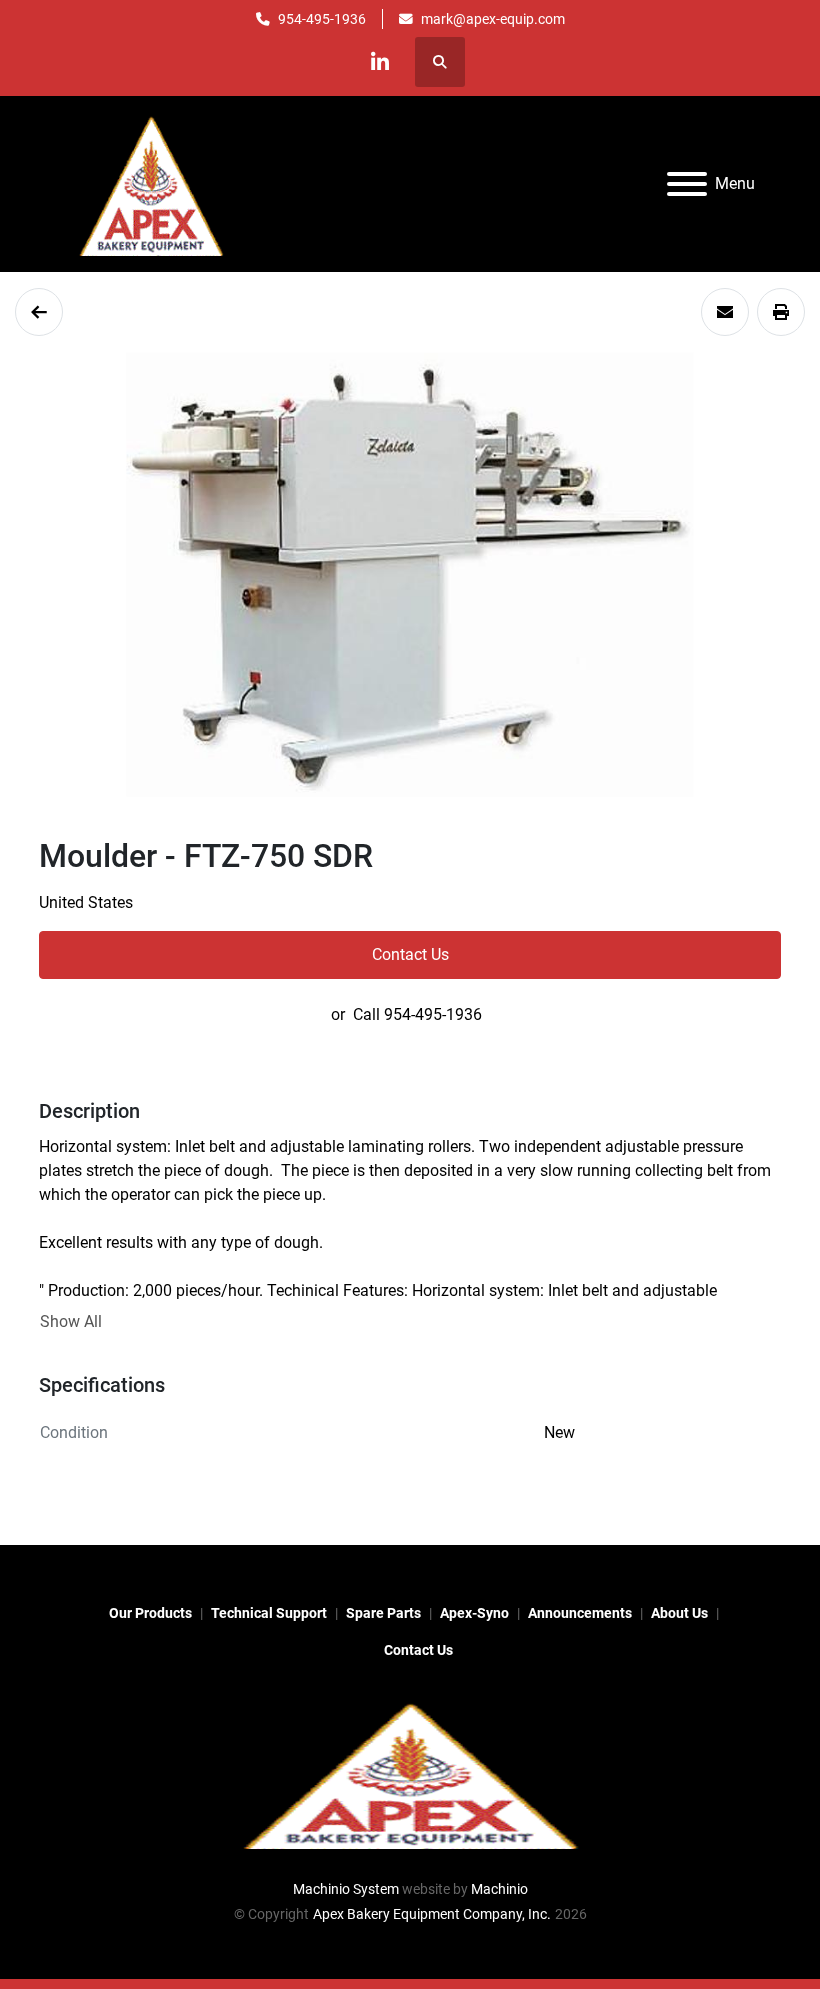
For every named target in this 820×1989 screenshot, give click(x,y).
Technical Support (269, 1613)
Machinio (499, 1889)
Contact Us (410, 954)
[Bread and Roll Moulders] (39, 312)
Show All (71, 1321)
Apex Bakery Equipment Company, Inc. (432, 1914)
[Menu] (687, 184)
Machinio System (346, 1889)
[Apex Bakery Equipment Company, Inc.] (410, 1773)
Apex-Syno (474, 1613)
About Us (679, 1613)
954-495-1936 (322, 19)
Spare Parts (383, 1613)
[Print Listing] (781, 312)
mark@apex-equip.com (493, 19)
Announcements (580, 1613)
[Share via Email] (725, 312)
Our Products (150, 1613)
